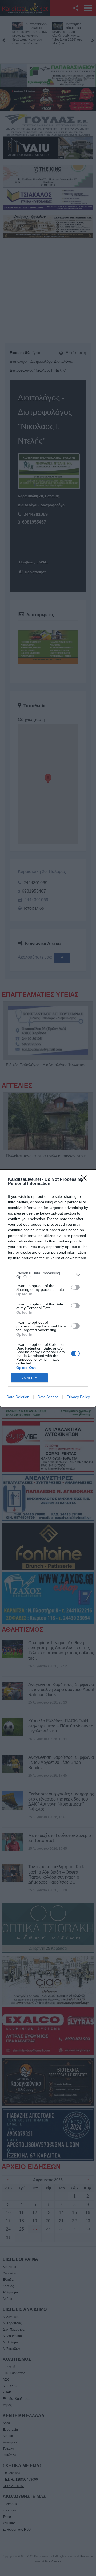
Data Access (48, 1397)
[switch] (75, 1287)
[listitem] (48, 1275)
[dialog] (48, 1288)
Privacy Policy (78, 1397)
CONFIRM (30, 1378)
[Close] (86, 1180)
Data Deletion (18, 1397)
